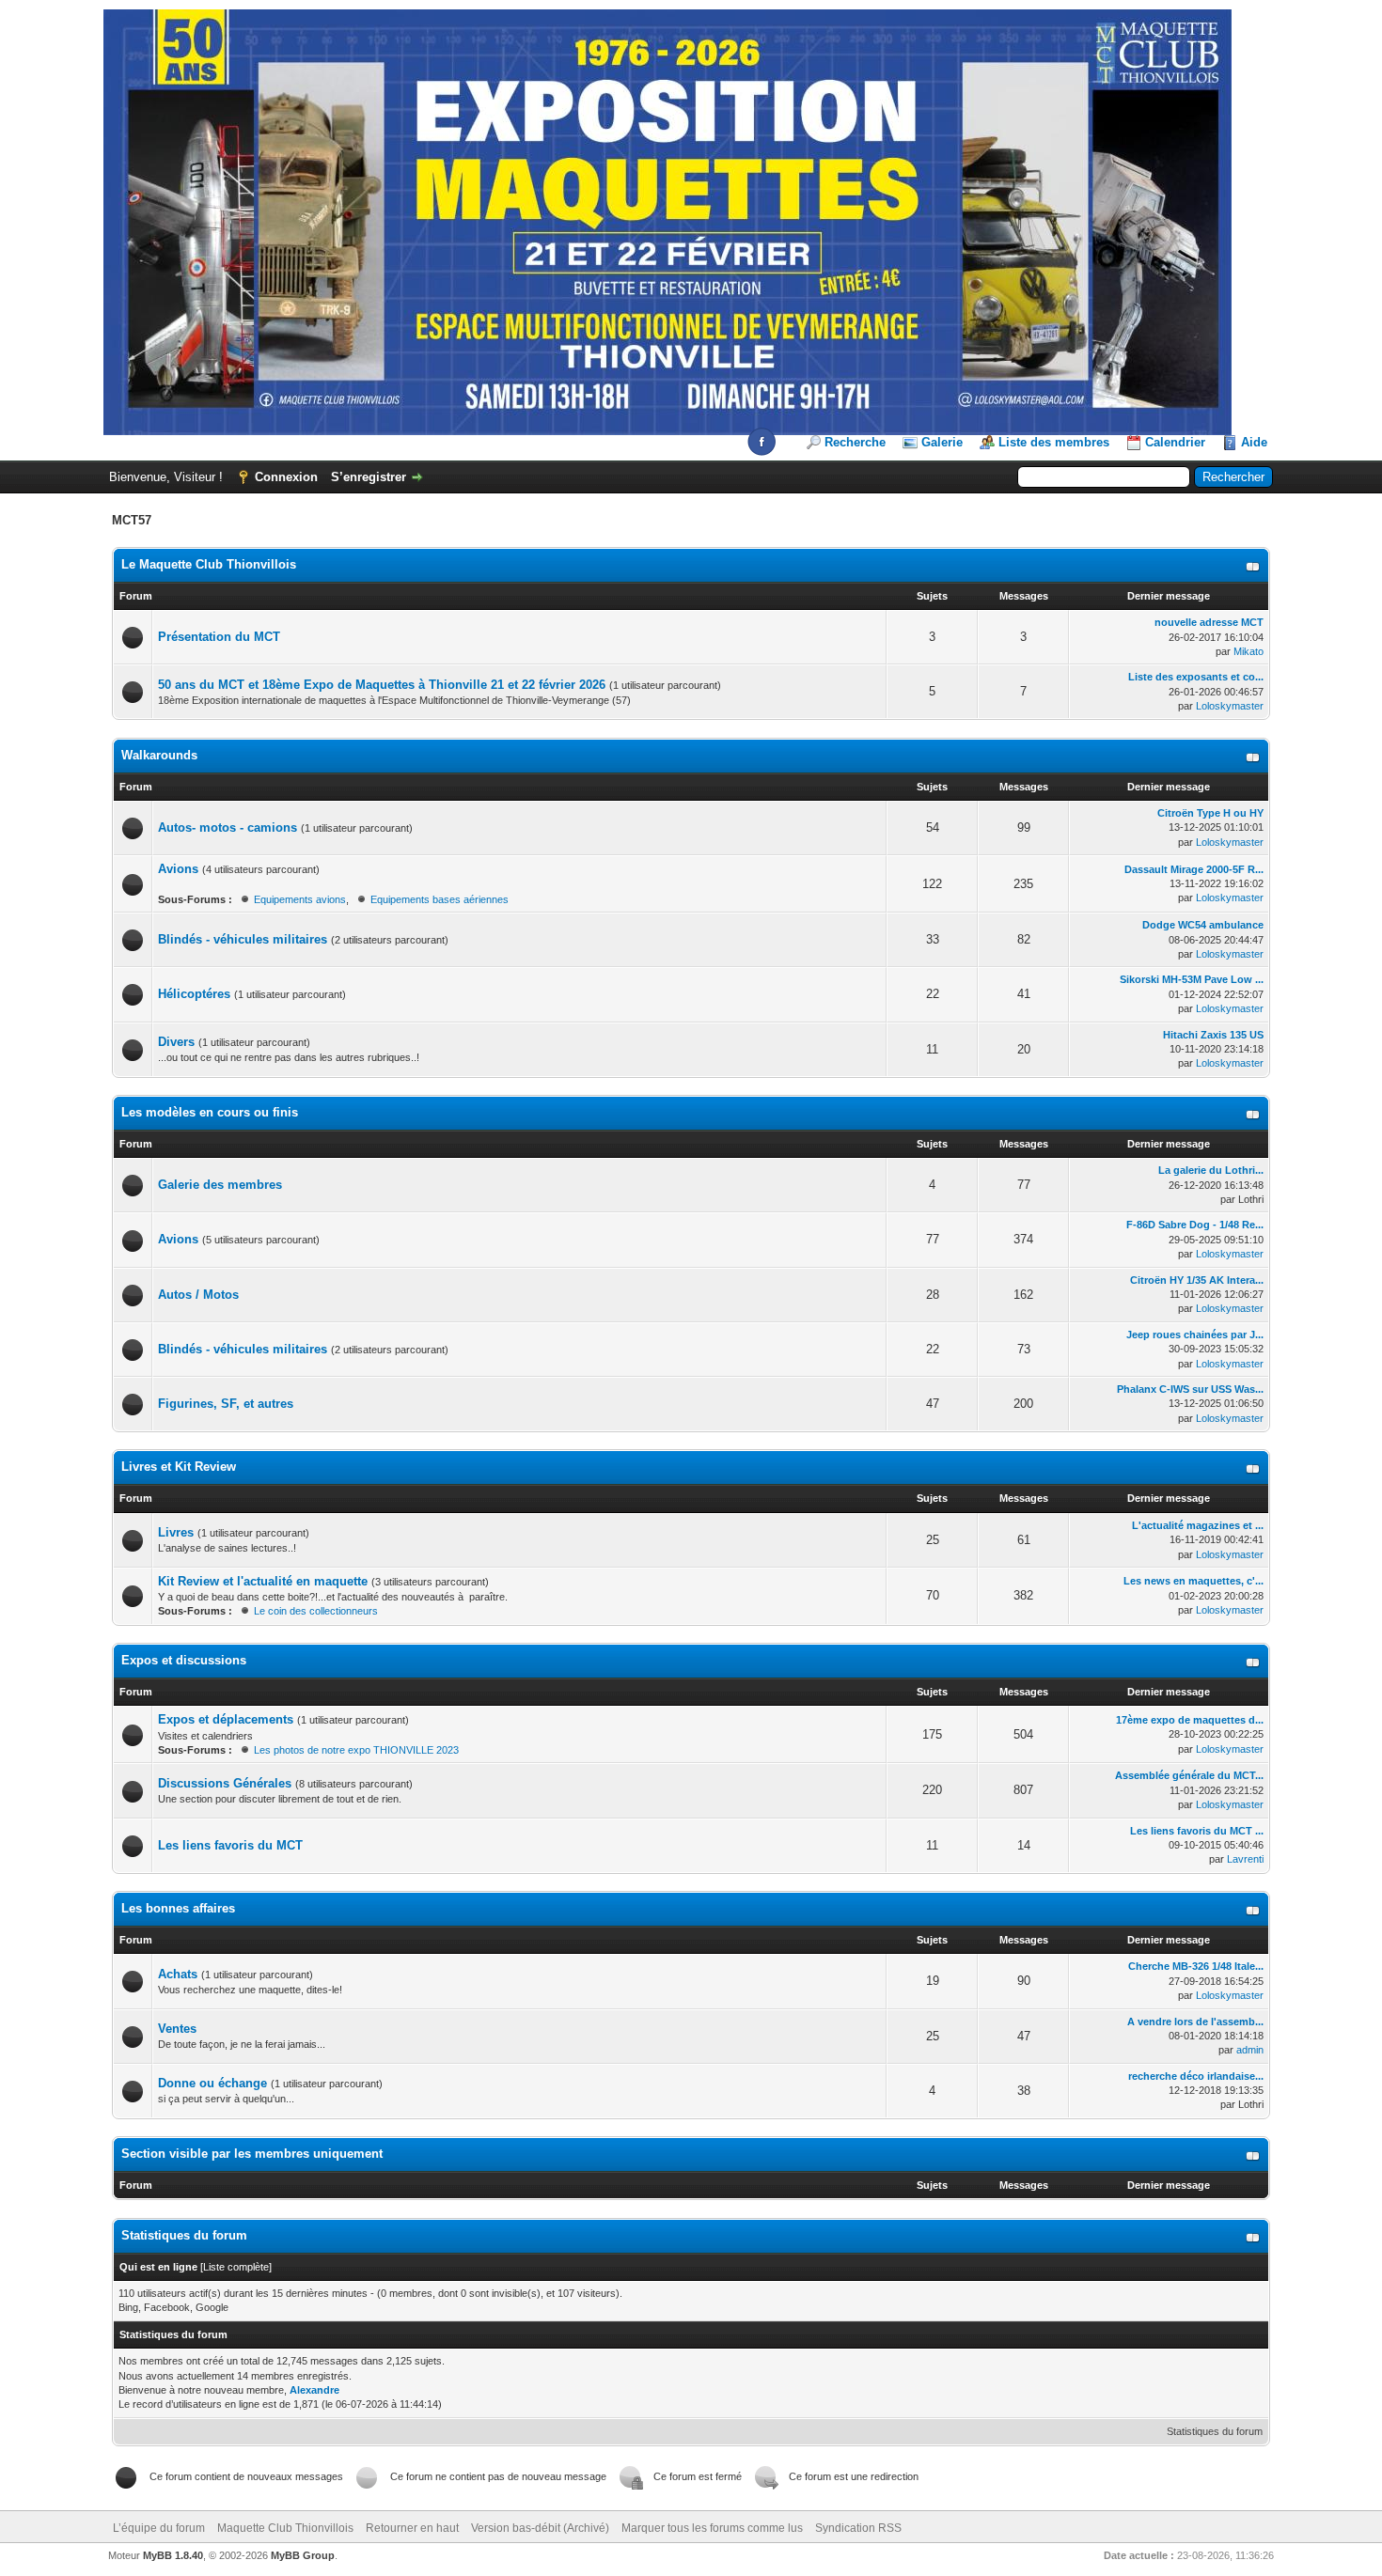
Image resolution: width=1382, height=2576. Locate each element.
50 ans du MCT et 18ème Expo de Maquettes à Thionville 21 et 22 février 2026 (382, 685)
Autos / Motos (198, 1295)
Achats (178, 1974)
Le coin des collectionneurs (316, 1611)
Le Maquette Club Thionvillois (209, 564)
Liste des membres (1054, 442)
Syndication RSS (858, 2528)
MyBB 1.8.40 (173, 2555)
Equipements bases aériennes (440, 899)
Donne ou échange (212, 2083)
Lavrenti (1245, 1859)
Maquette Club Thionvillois (285, 2528)
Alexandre (314, 2390)
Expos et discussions (184, 1660)
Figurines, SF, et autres (226, 1404)
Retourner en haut (412, 2528)
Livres (176, 1532)
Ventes (177, 2029)
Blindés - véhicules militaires (243, 939)
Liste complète (236, 2267)
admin (1250, 2050)
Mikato (1249, 651)
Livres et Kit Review (179, 1467)
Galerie (942, 442)
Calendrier (1175, 442)
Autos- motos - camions (228, 827)
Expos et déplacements (226, 1719)
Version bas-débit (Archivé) (540, 2528)
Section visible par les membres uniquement (252, 2154)
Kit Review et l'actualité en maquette (263, 1581)
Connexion (286, 477)
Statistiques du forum (1215, 2431)
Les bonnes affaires (178, 1908)
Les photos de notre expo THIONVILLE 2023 (356, 1750)
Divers (178, 1042)
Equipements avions (300, 899)
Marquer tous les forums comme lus (712, 2528)
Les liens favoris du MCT (230, 1845)
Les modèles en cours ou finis (210, 1112)
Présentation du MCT (219, 637)
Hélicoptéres (194, 994)
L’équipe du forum (159, 2528)
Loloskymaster (1230, 706)
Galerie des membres (220, 1185)
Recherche (855, 442)
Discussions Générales (225, 1783)
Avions (178, 869)
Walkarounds (159, 755)
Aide (1254, 442)
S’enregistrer (369, 477)
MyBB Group (303, 2555)
